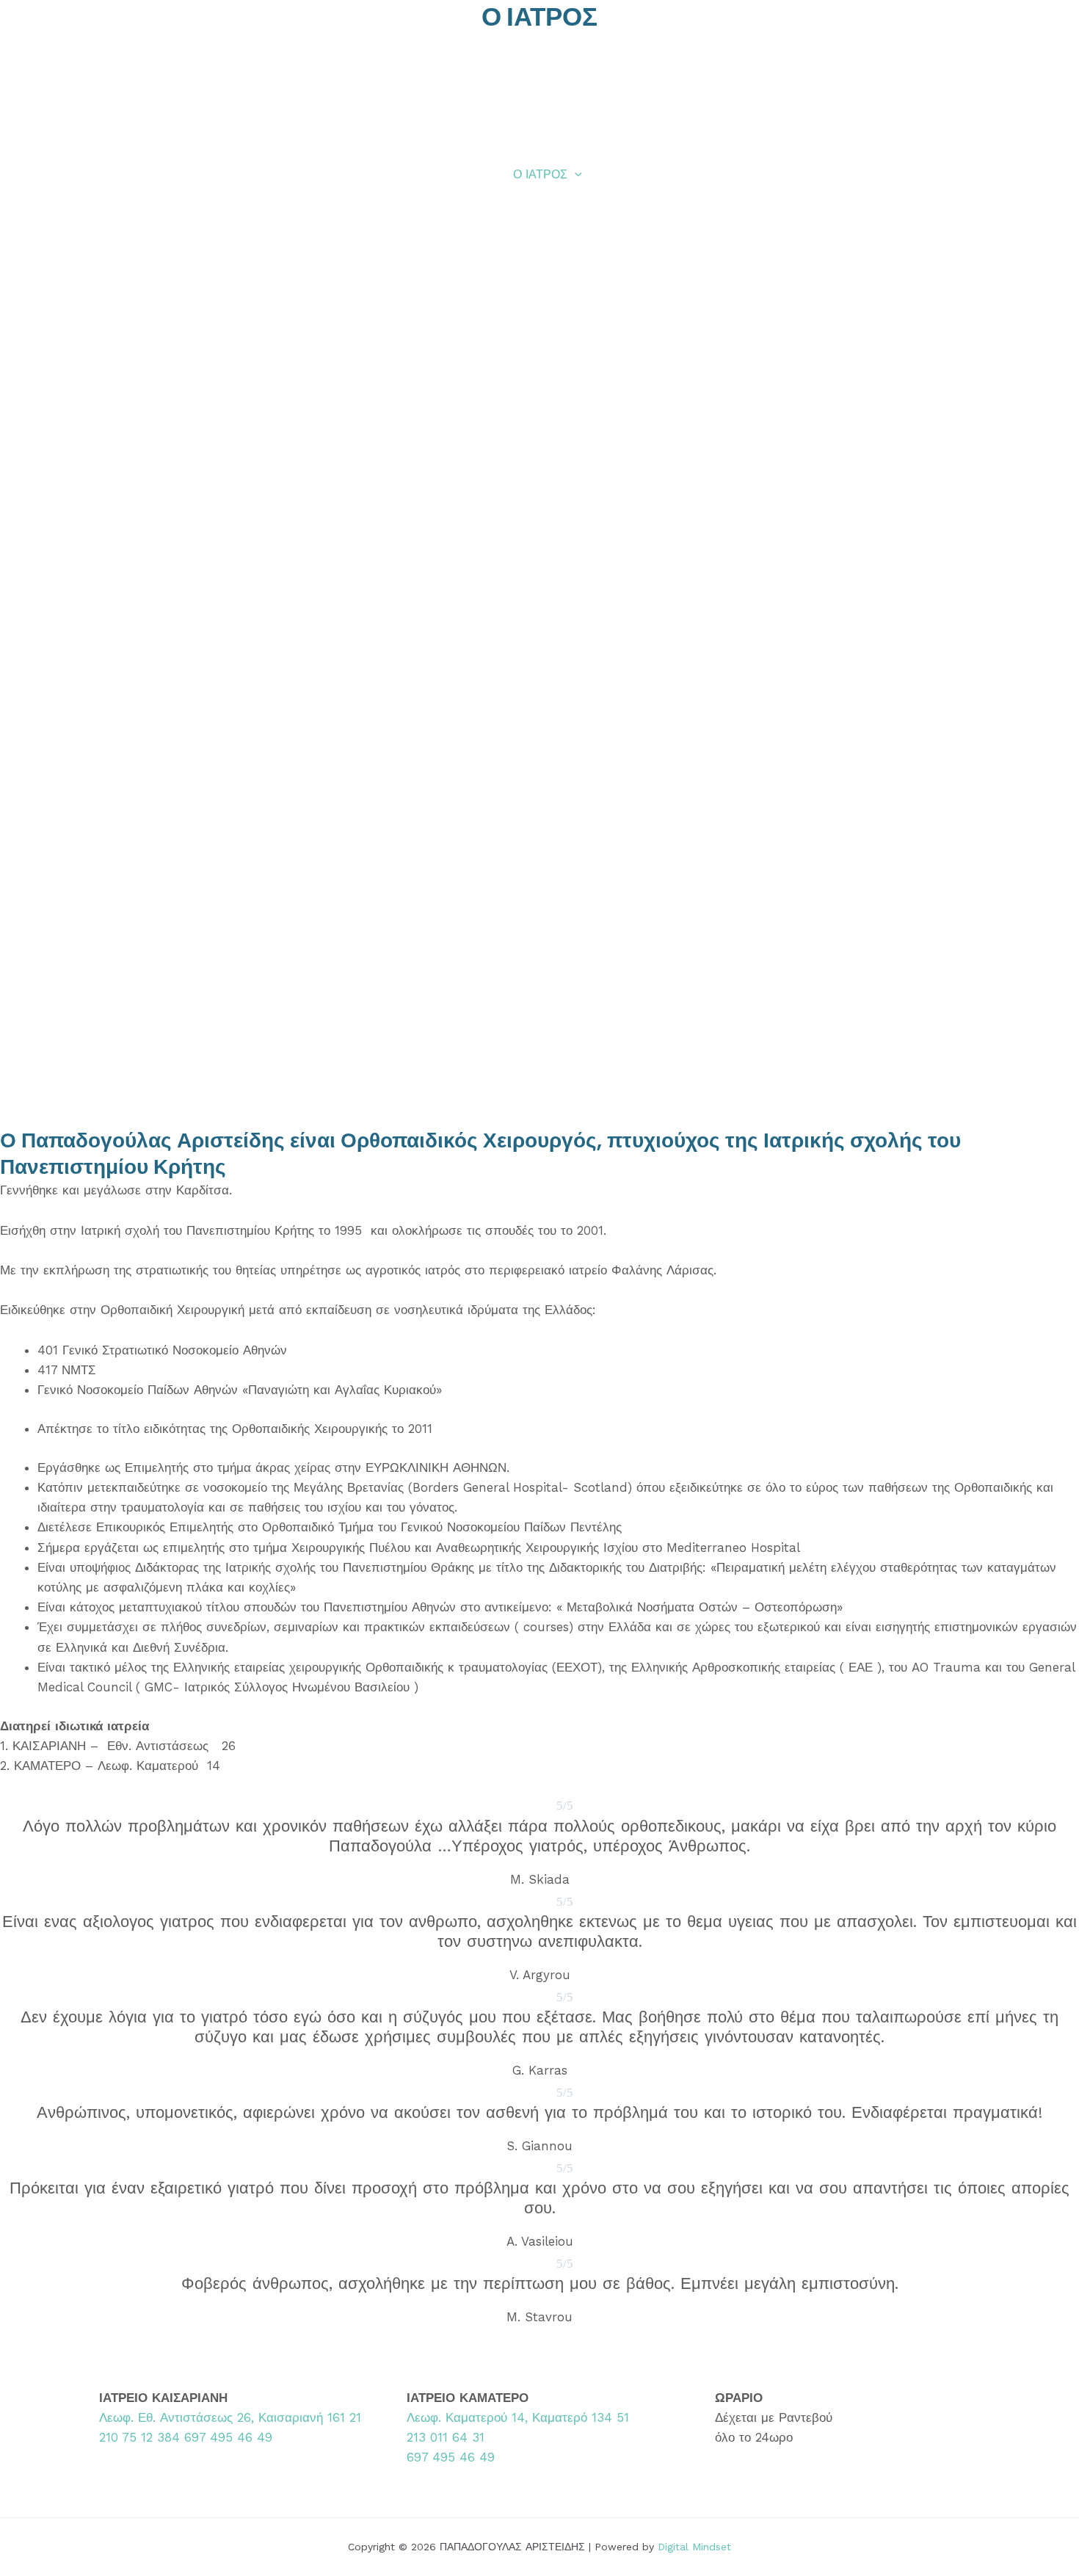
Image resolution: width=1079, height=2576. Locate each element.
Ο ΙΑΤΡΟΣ (540, 174)
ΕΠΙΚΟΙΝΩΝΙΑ (941, 174)
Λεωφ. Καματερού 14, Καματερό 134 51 (518, 2417)
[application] (575, 175)
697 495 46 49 (228, 2437)
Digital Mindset (694, 2547)
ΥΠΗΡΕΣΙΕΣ (638, 174)
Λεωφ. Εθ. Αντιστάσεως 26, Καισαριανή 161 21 (230, 2417)
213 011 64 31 (446, 2437)
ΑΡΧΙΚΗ (469, 174)
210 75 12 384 (139, 2437)
